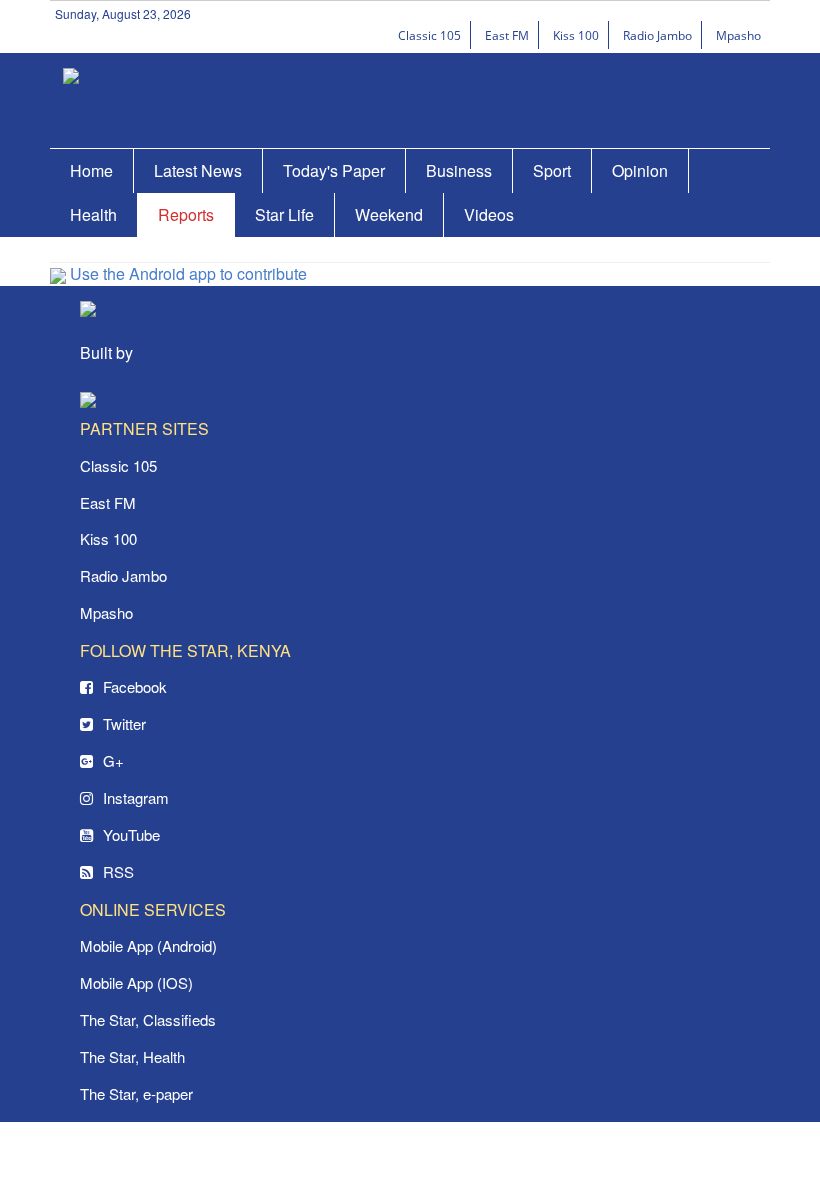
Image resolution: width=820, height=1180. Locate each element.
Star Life (284, 214)
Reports (186, 214)
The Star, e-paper (136, 1093)
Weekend (389, 214)
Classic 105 (429, 35)
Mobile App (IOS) (136, 982)
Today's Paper (334, 170)
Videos (489, 214)
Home (91, 170)
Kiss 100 (576, 35)
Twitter (124, 723)
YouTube (131, 834)
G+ (113, 760)
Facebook (135, 686)
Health (93, 214)
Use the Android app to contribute (186, 273)
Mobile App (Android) (148, 945)
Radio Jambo (657, 35)
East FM (507, 35)
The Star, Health (132, 1056)
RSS (118, 871)
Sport (552, 170)
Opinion (640, 170)
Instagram (136, 797)
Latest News (198, 170)
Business (459, 170)
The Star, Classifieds (148, 1019)
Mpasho (738, 35)
